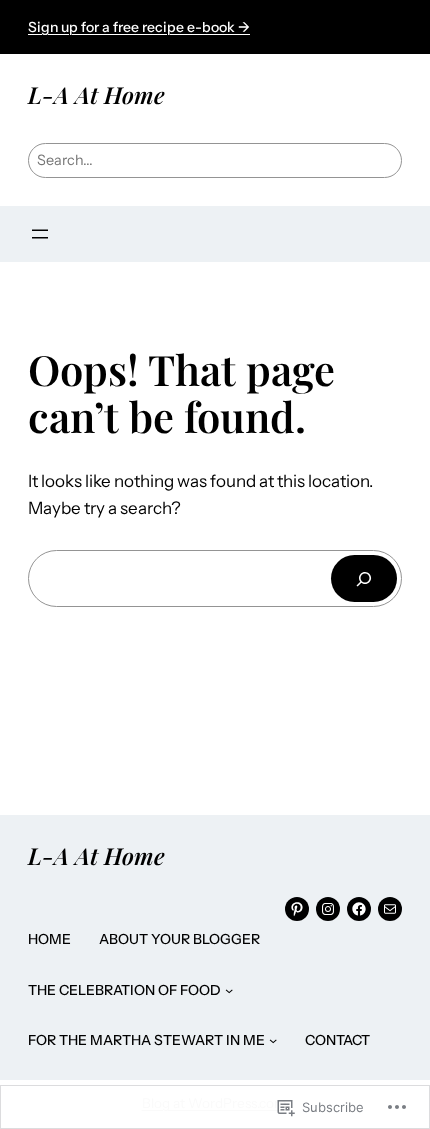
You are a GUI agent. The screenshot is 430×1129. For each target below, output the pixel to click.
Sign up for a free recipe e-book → (139, 27)
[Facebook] (359, 909)
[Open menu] (40, 234)
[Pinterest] (297, 909)
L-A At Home (96, 94)
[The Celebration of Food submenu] (229, 990)
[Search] (364, 578)
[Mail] (390, 909)
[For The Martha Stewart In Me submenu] (273, 1040)
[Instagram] (328, 909)
